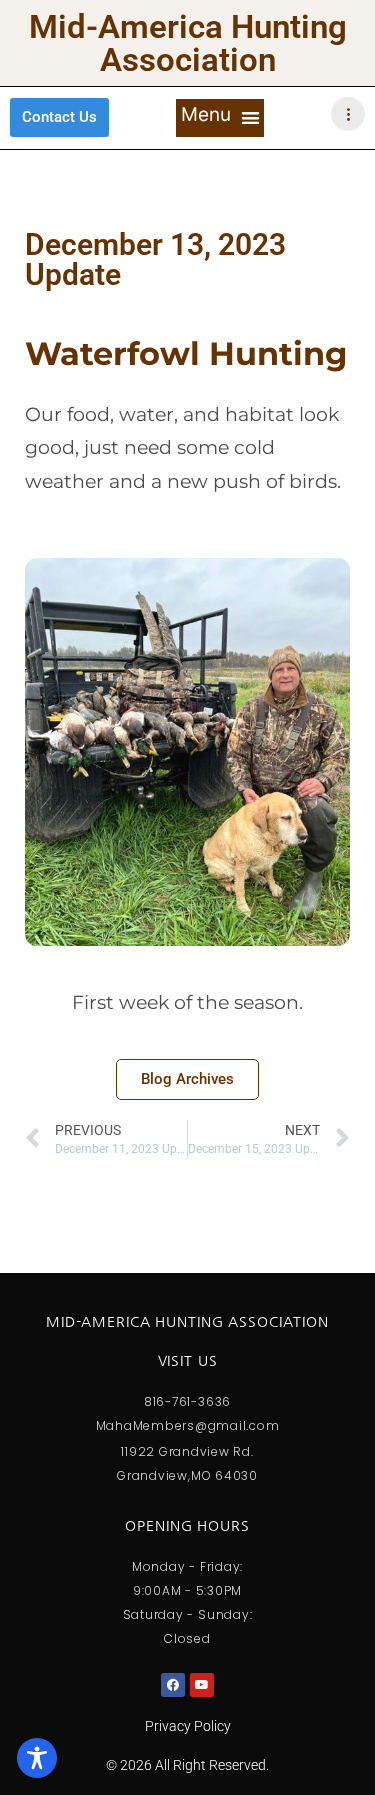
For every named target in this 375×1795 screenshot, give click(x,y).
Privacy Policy (188, 1726)
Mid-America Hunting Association (188, 43)
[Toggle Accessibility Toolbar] (37, 1758)
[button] (220, 118)
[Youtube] (202, 1685)
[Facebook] (173, 1685)
